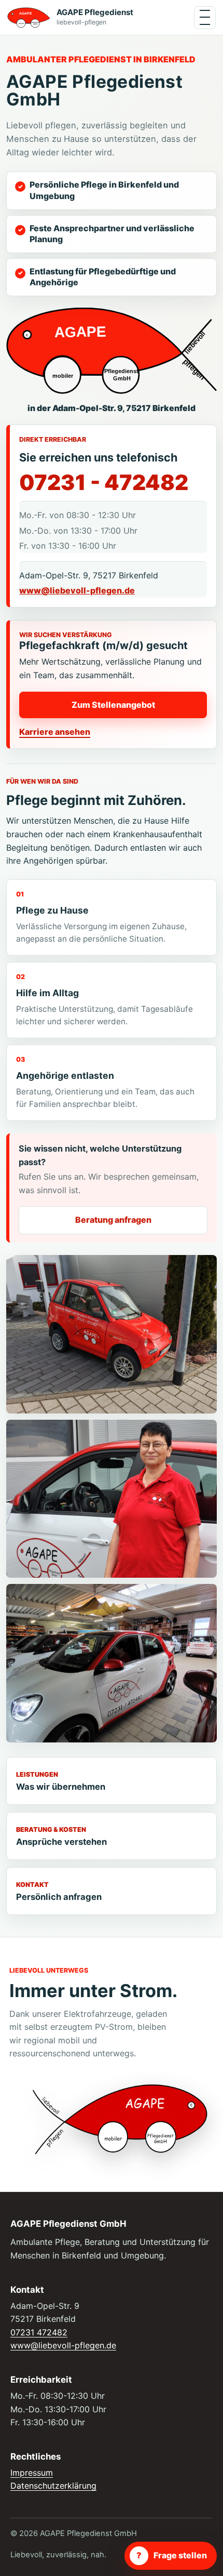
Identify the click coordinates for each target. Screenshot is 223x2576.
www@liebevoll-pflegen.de (77, 590)
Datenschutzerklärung (53, 2486)
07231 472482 (39, 2332)
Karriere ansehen (55, 732)
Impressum (32, 2473)
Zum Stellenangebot (113, 705)
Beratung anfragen (113, 1220)
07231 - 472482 (104, 483)
